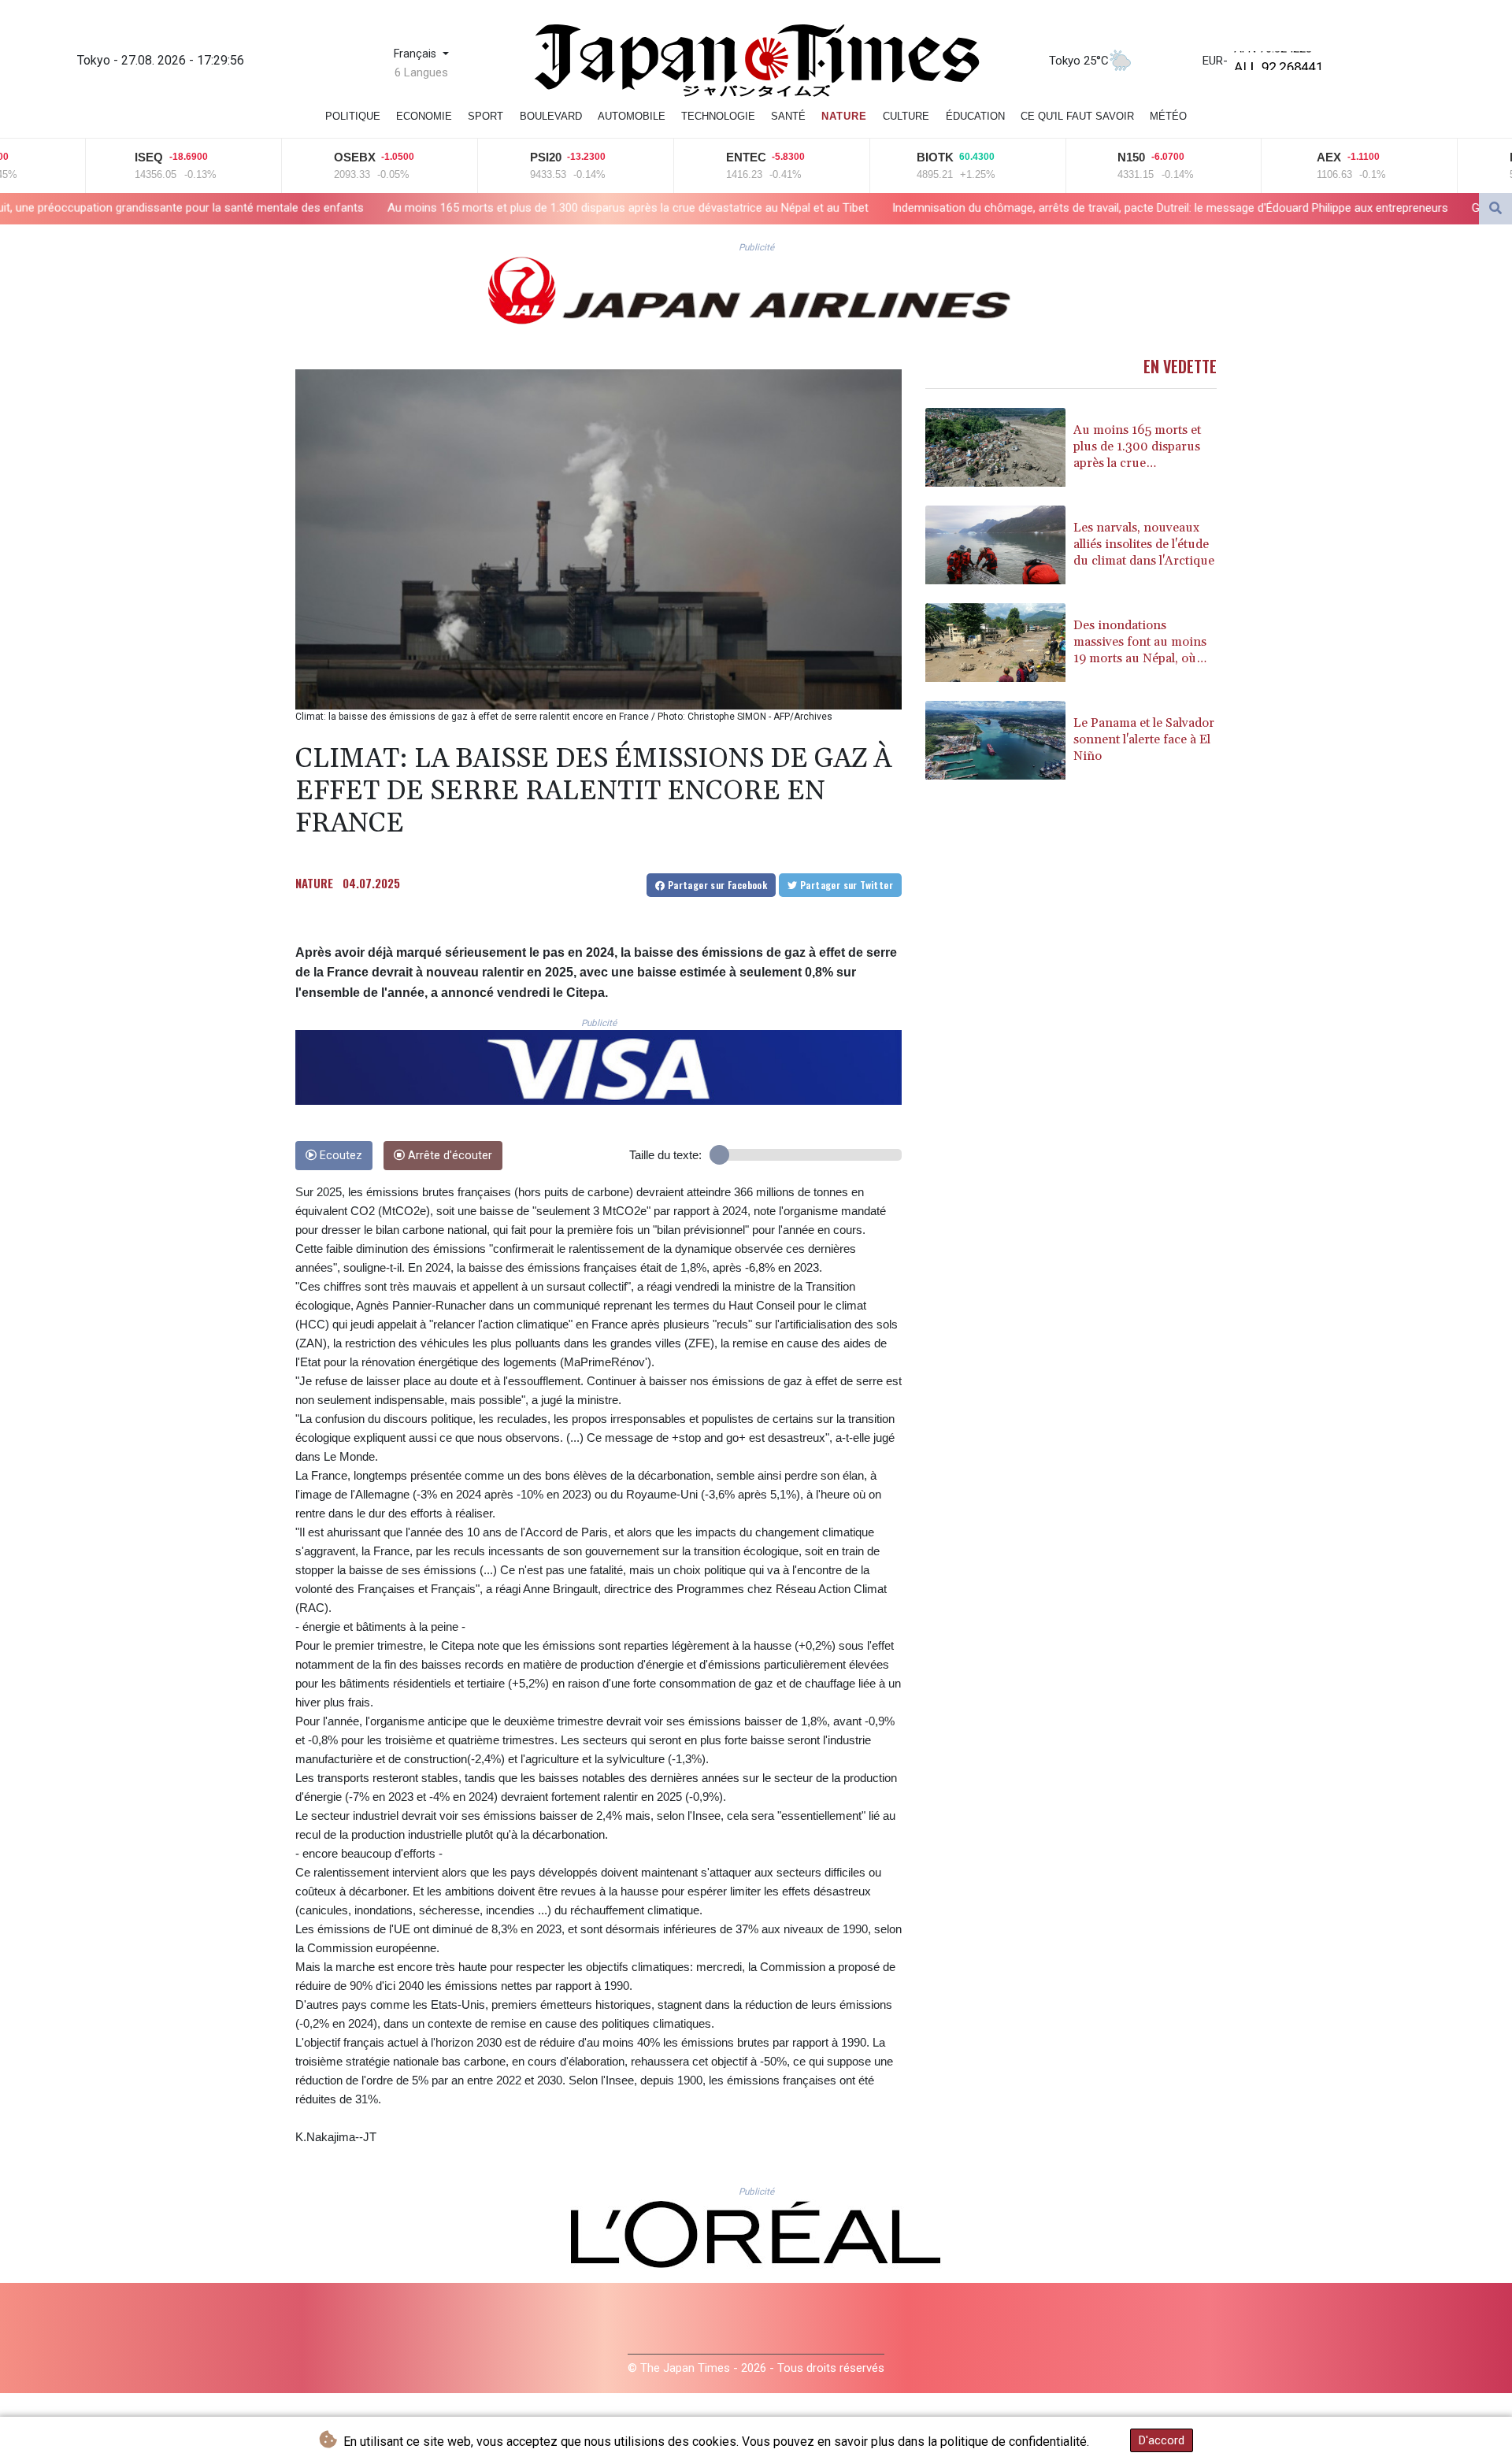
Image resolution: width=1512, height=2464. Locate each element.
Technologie (718, 116)
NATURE (314, 883)
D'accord (1162, 2440)
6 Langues (421, 72)
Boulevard (551, 116)
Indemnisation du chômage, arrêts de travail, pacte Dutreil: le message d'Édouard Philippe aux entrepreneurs (910, 207)
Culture (906, 116)
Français (417, 54)
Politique (353, 116)
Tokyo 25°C (1079, 61)
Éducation (975, 116)
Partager (716, 885)
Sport (485, 116)
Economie (424, 116)
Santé (788, 116)
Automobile (632, 116)
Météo (1168, 116)
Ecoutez (339, 1156)
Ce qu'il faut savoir (1077, 116)
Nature (844, 116)
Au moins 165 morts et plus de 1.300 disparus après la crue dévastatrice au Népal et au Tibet (367, 207)
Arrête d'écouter (448, 1156)
